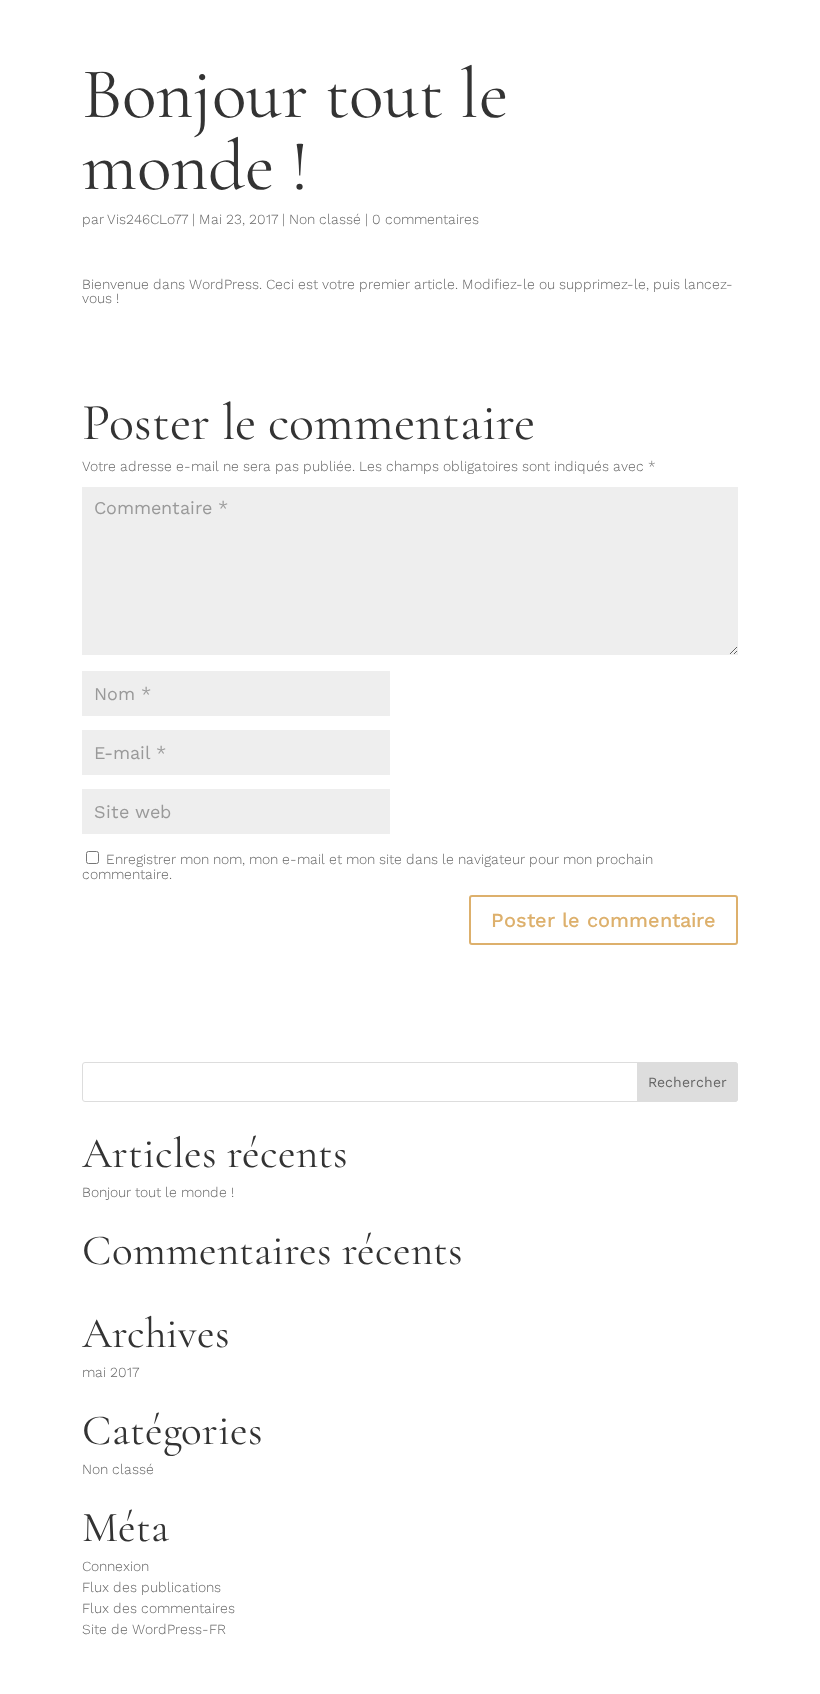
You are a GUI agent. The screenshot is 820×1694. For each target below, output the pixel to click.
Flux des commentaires (158, 1608)
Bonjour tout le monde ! (158, 1192)
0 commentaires (425, 219)
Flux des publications (151, 1587)
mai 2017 (110, 1372)
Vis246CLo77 (147, 219)
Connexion (115, 1566)
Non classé (325, 219)
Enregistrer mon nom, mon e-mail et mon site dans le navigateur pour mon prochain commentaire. (367, 866)
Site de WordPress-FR (154, 1629)
